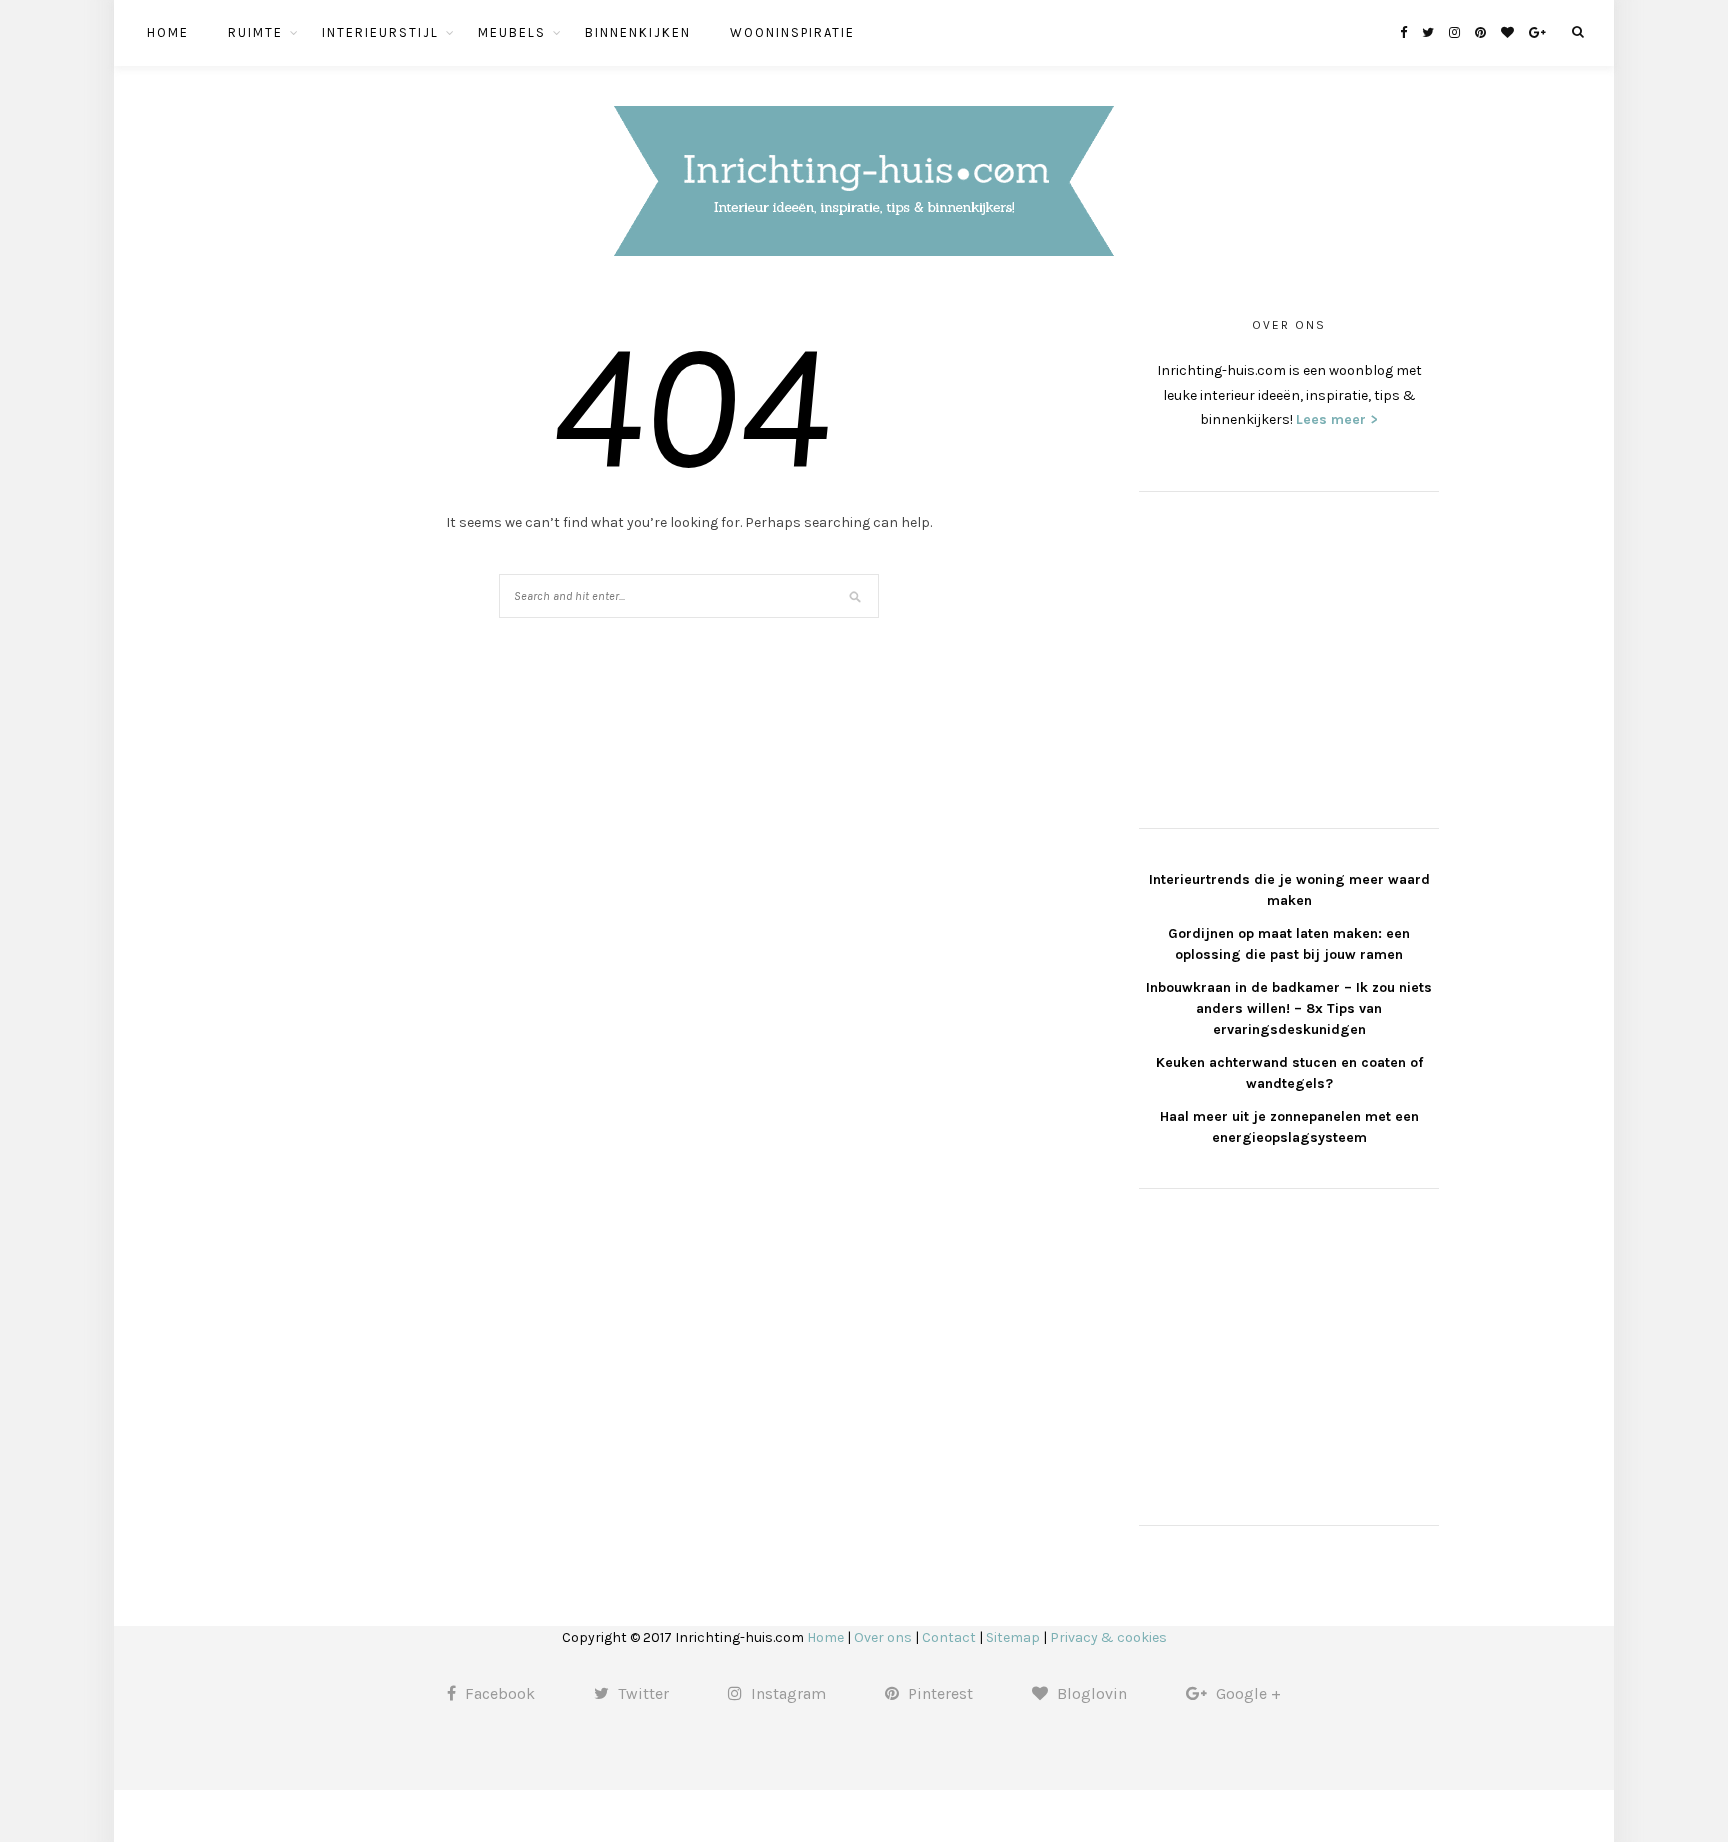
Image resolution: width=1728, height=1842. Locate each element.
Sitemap (1013, 1637)
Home (168, 32)
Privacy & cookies (1108, 1637)
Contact (949, 1637)
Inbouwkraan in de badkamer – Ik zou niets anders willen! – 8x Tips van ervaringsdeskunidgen (1289, 1008)
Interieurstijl (380, 32)
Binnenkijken (638, 32)
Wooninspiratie (792, 32)
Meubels (512, 32)
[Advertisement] (1289, 657)
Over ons (883, 1637)
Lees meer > (1337, 419)
